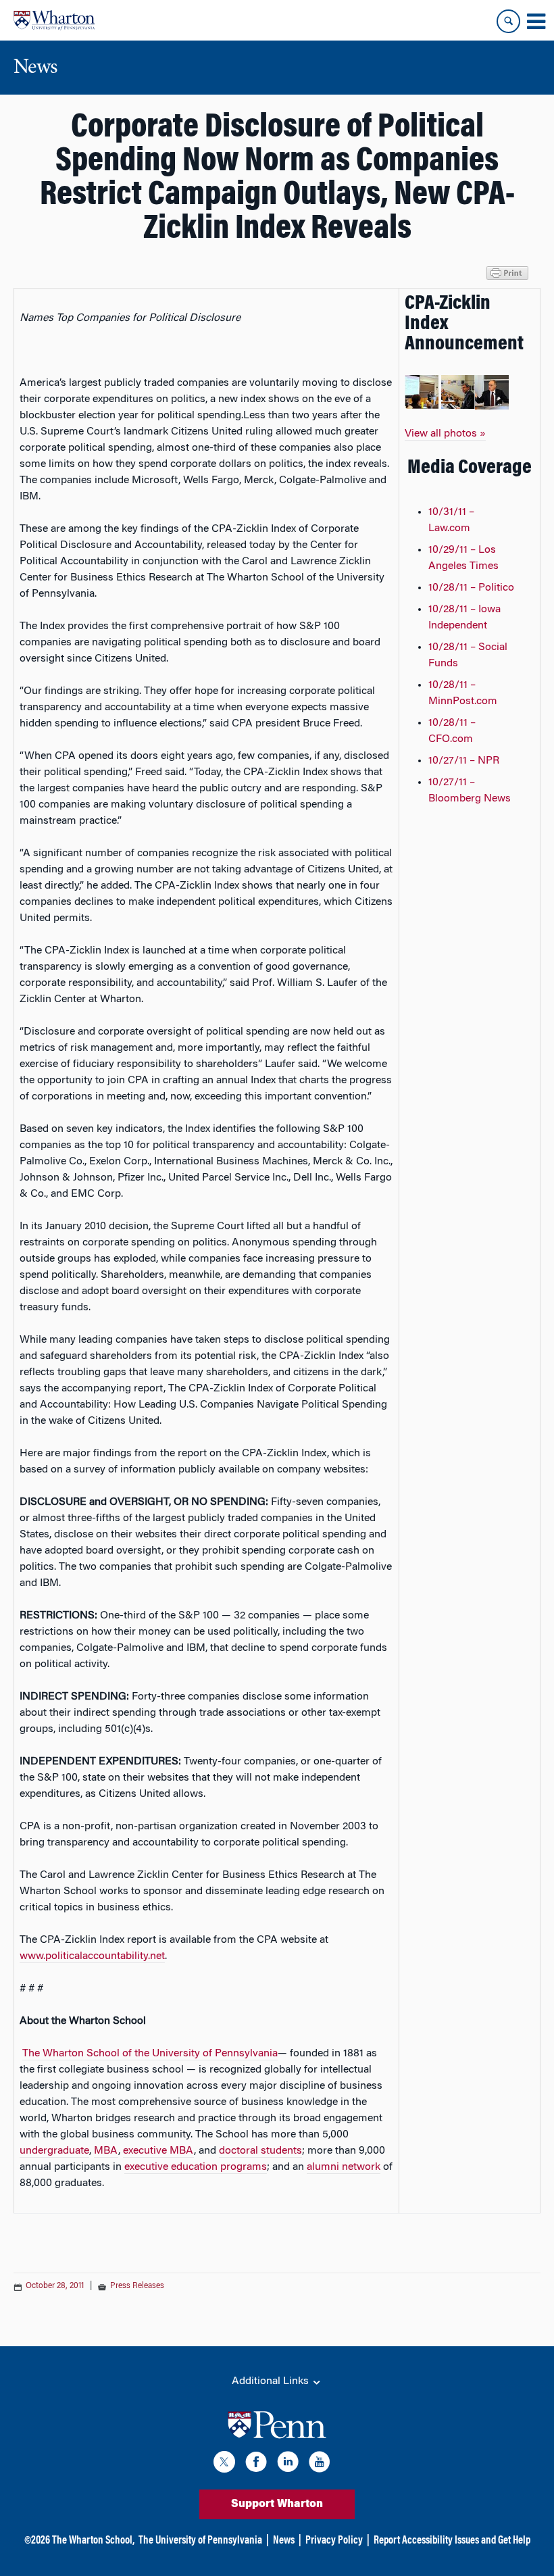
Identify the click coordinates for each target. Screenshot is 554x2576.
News (284, 2541)
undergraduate (54, 2151)
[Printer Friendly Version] (509, 272)
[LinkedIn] (288, 2464)
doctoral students (260, 2151)
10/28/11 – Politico (471, 588)
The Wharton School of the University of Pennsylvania (150, 2054)
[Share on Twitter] (49, 2235)
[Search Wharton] (508, 21)
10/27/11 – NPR (464, 761)
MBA (106, 2151)
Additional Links (272, 2381)
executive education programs (196, 2167)
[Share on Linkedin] (74, 2235)
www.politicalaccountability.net (92, 1956)
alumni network (344, 2167)
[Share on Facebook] (24, 2235)
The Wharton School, (93, 2541)
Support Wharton (277, 2504)
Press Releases (137, 2286)
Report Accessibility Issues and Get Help (452, 2541)
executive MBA (158, 2151)
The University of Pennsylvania (200, 2541)
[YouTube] (320, 2464)
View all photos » (445, 434)
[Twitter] (224, 2464)
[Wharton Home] (54, 20)
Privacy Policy (334, 2541)
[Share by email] (99, 2235)
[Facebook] (256, 2464)
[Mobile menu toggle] (536, 22)
